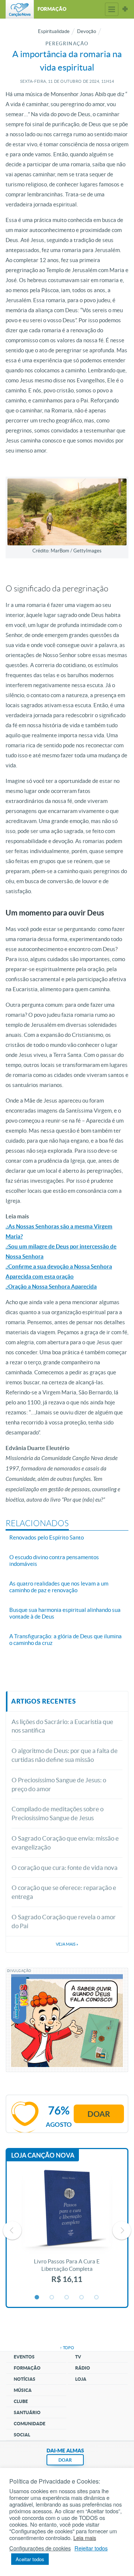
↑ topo (67, 2348)
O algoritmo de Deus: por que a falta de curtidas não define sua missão (65, 1755)
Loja (81, 2379)
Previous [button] (12, 2230)
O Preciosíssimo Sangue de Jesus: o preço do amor (59, 1784)
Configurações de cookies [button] (40, 2548)
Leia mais (85, 2538)
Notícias (25, 2379)
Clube (21, 2401)
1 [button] (37, 2298)
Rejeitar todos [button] (91, 2548)
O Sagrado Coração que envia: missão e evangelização (65, 1843)
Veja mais (67, 1944)
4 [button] (82, 2298)
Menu (112, 9)
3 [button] (67, 2298)
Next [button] (122, 2230)
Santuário (27, 2412)
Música (23, 2390)
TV (78, 2357)
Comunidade (30, 2424)
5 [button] (97, 2298)
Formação (27, 2368)
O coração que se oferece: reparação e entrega (64, 1892)
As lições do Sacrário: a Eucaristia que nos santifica (62, 1726)
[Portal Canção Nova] (20, 9)
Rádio (83, 2368)
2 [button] (52, 2298)
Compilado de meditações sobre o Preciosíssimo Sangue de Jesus (58, 1813)
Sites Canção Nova (125, 9)
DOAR (65, 2460)
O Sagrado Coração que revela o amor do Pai (64, 1921)
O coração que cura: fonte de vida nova (65, 1867)
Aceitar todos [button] (30, 2559)
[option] (67, 2230)
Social (22, 2435)
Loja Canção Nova (43, 2155)
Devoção (87, 31)
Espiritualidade (54, 31)
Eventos (24, 2357)
